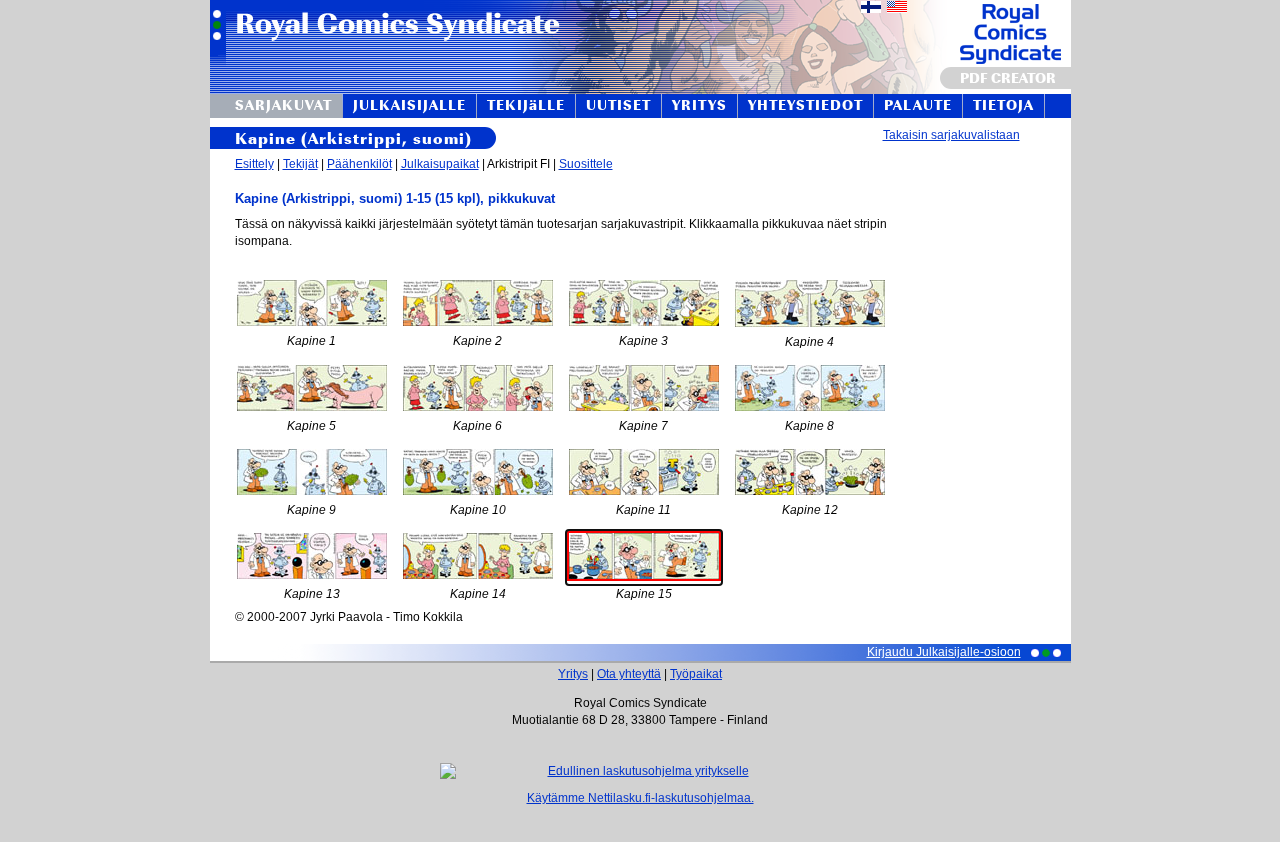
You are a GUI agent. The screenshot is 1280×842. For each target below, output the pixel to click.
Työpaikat (696, 674)
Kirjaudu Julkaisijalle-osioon (944, 652)
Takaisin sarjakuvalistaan (951, 135)
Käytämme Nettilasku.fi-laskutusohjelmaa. (640, 798)
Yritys (573, 674)
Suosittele (586, 164)
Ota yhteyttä (629, 674)
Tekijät (300, 164)
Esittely (254, 164)
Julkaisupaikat (440, 164)
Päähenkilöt (359, 164)
